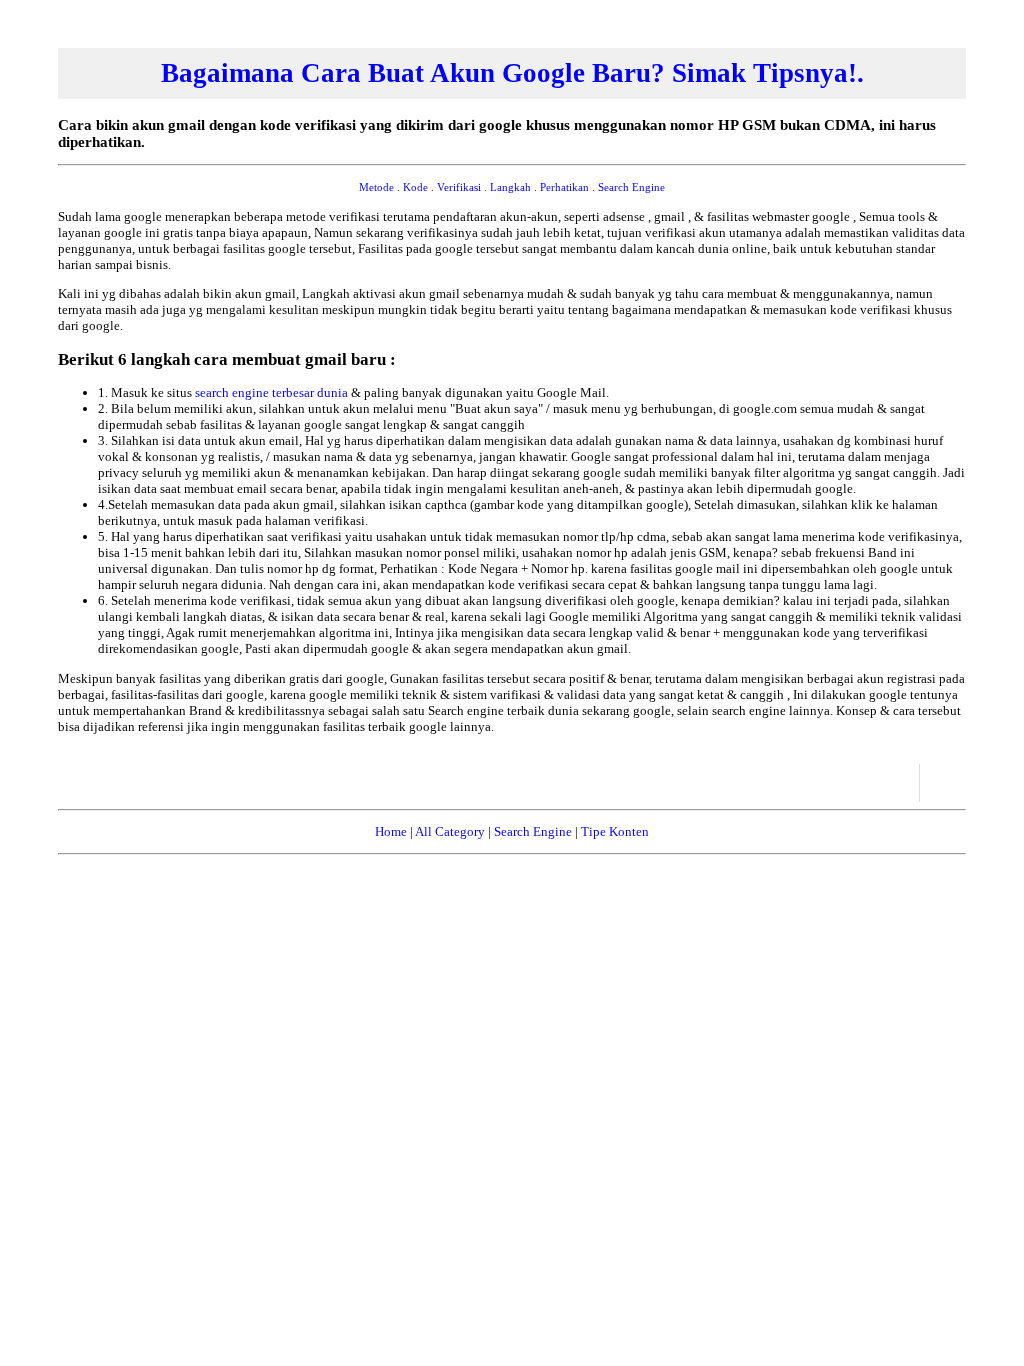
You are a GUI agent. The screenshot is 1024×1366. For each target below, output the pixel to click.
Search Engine (533, 831)
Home (391, 831)
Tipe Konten (615, 831)
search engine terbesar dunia (273, 392)
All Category (450, 831)
